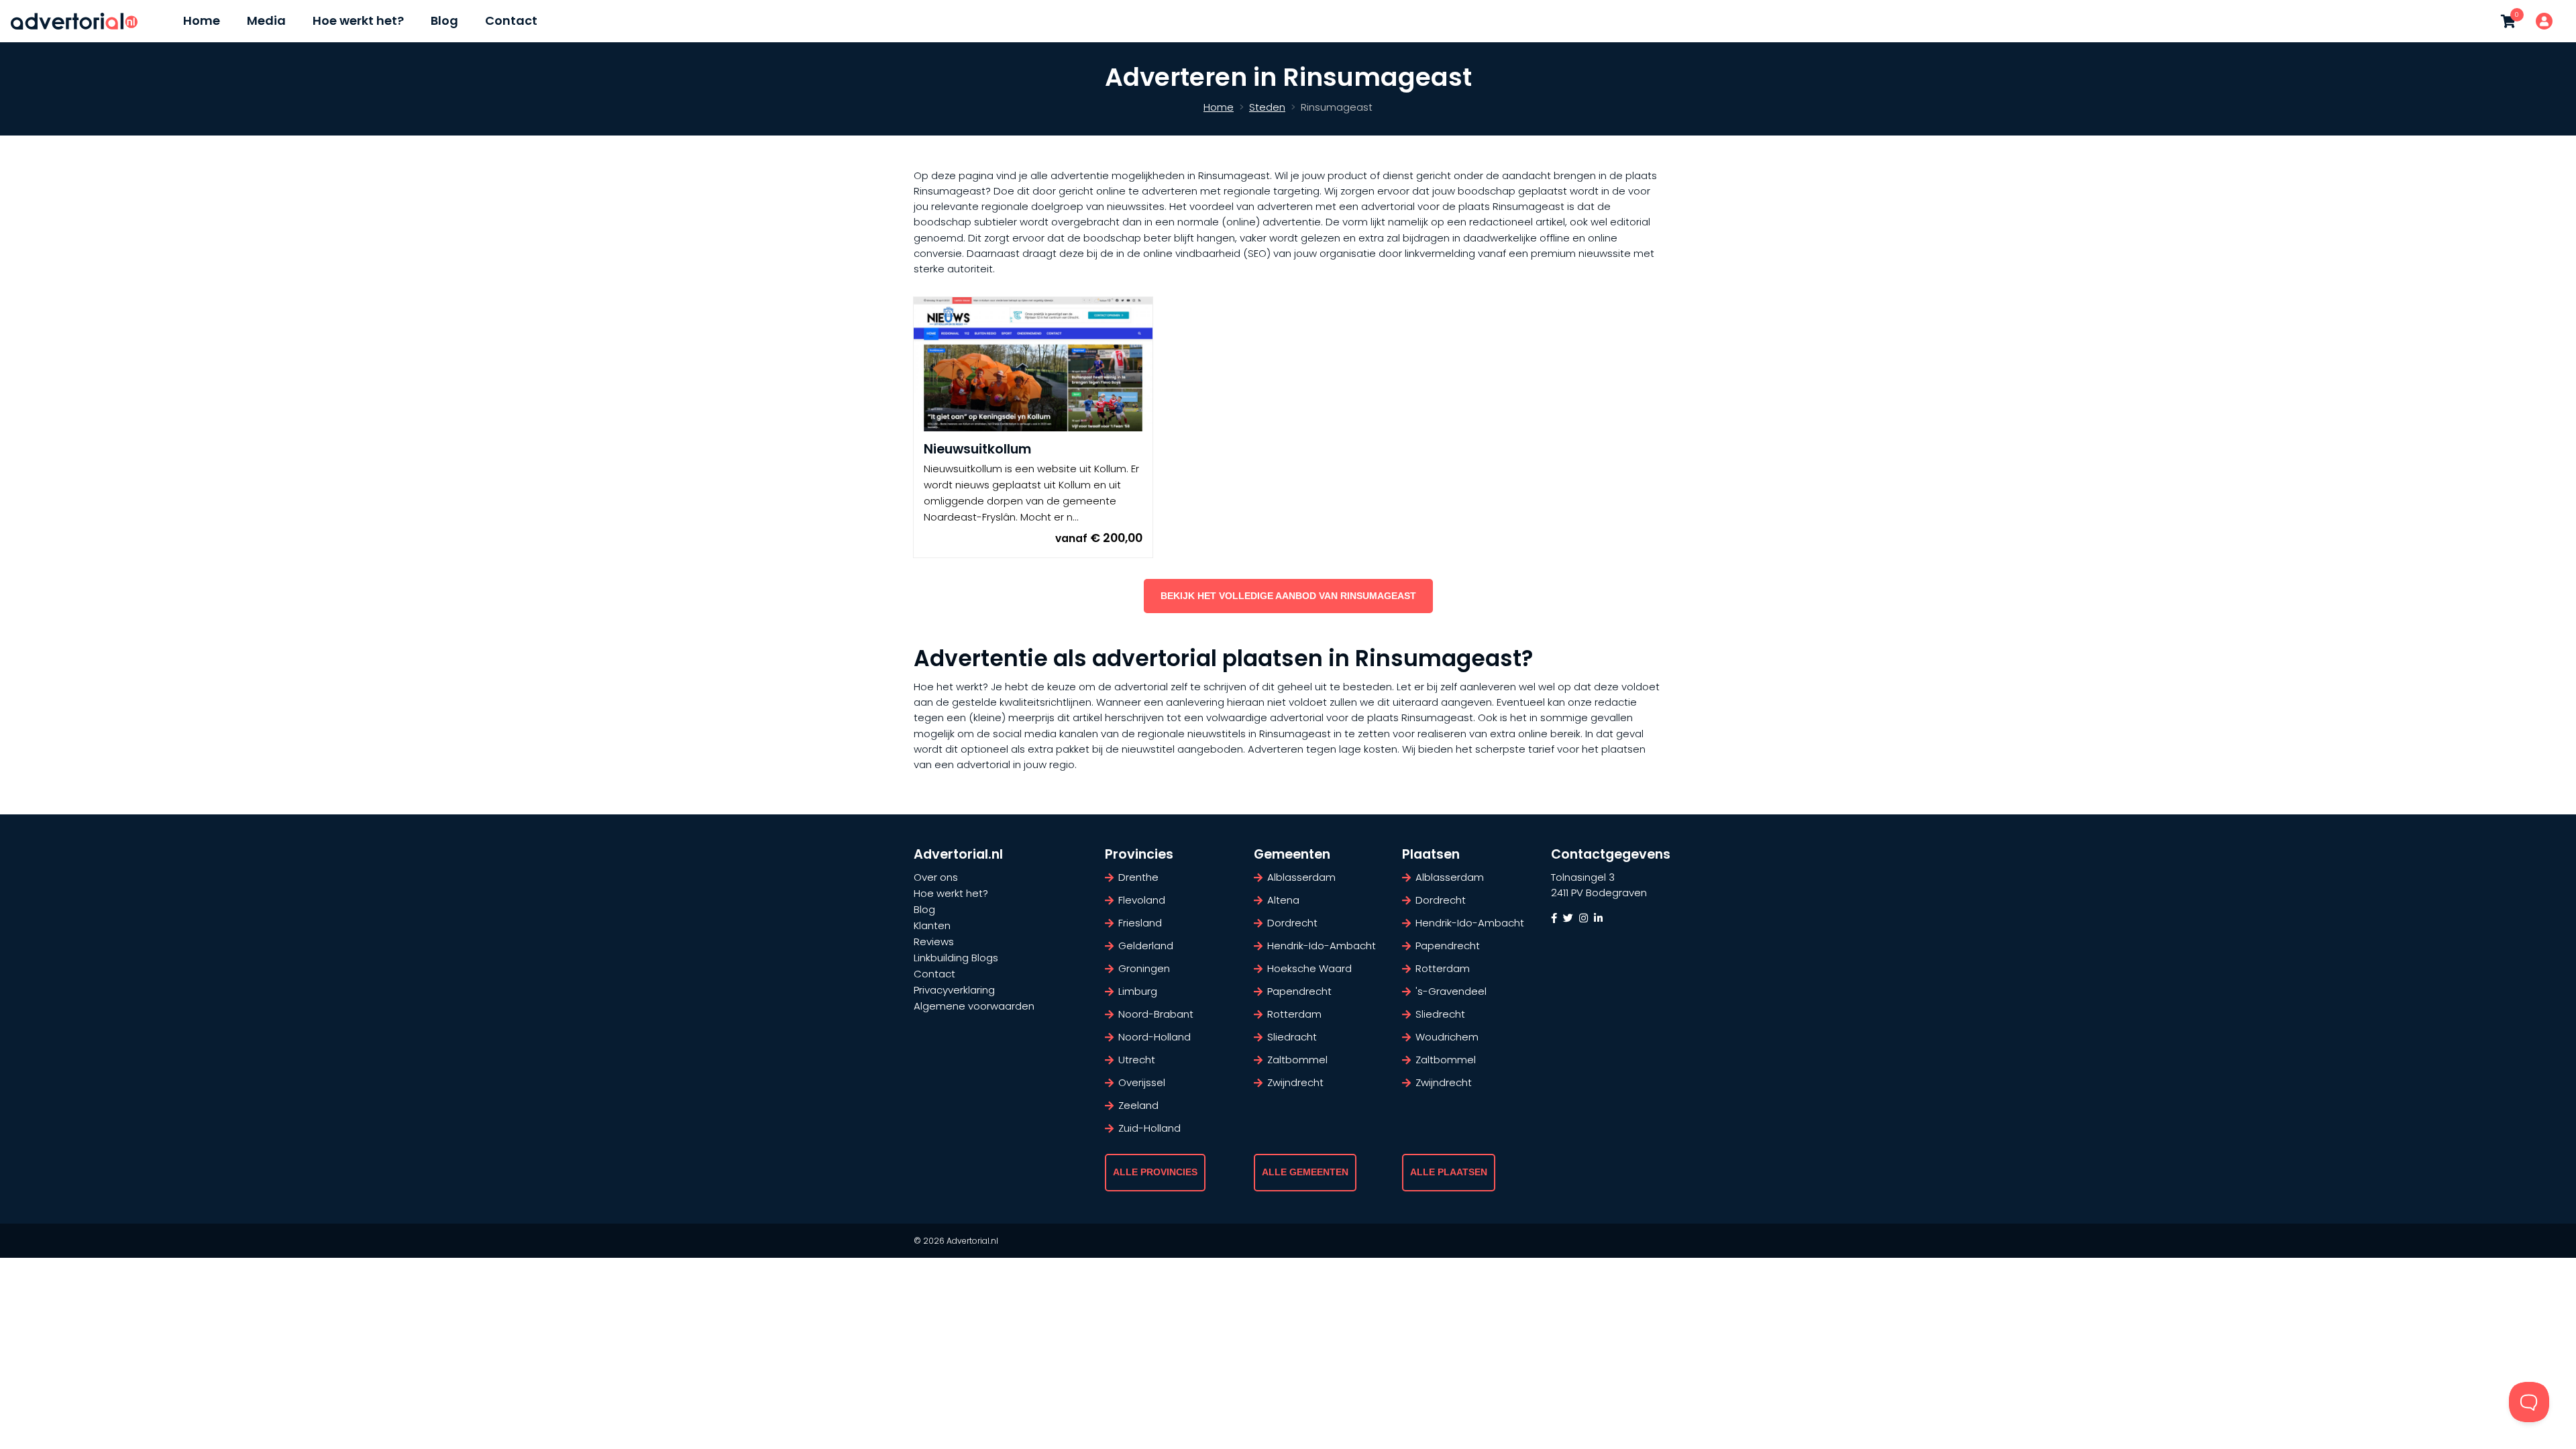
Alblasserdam (1301, 877)
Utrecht (1137, 1060)
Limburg (1138, 991)
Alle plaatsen (1449, 1172)
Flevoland (1142, 900)
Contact (511, 20)
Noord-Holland (1155, 1037)
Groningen (1144, 968)
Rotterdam (1294, 1014)
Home (202, 20)
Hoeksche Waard (1309, 968)
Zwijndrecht (1295, 1082)
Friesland (1140, 923)
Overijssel (1142, 1082)
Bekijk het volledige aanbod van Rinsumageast (1288, 596)
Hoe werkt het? (358, 20)
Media (266, 20)
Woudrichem (1447, 1037)
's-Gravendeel (1451, 991)
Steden (1267, 107)
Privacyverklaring (954, 990)
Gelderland (1146, 946)
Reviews (934, 942)
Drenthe (1138, 877)
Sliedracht (1292, 1037)
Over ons (936, 877)
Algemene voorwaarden (974, 1006)
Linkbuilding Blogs (956, 958)
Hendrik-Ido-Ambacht (1322, 946)
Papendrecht (1299, 991)
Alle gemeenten (1305, 1172)
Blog (444, 20)
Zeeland (1138, 1105)
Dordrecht (1292, 923)
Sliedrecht (1440, 1014)
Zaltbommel (1297, 1060)
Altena (1283, 900)
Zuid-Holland (1149, 1128)
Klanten (932, 925)
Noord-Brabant (1156, 1014)
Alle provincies (1155, 1172)
